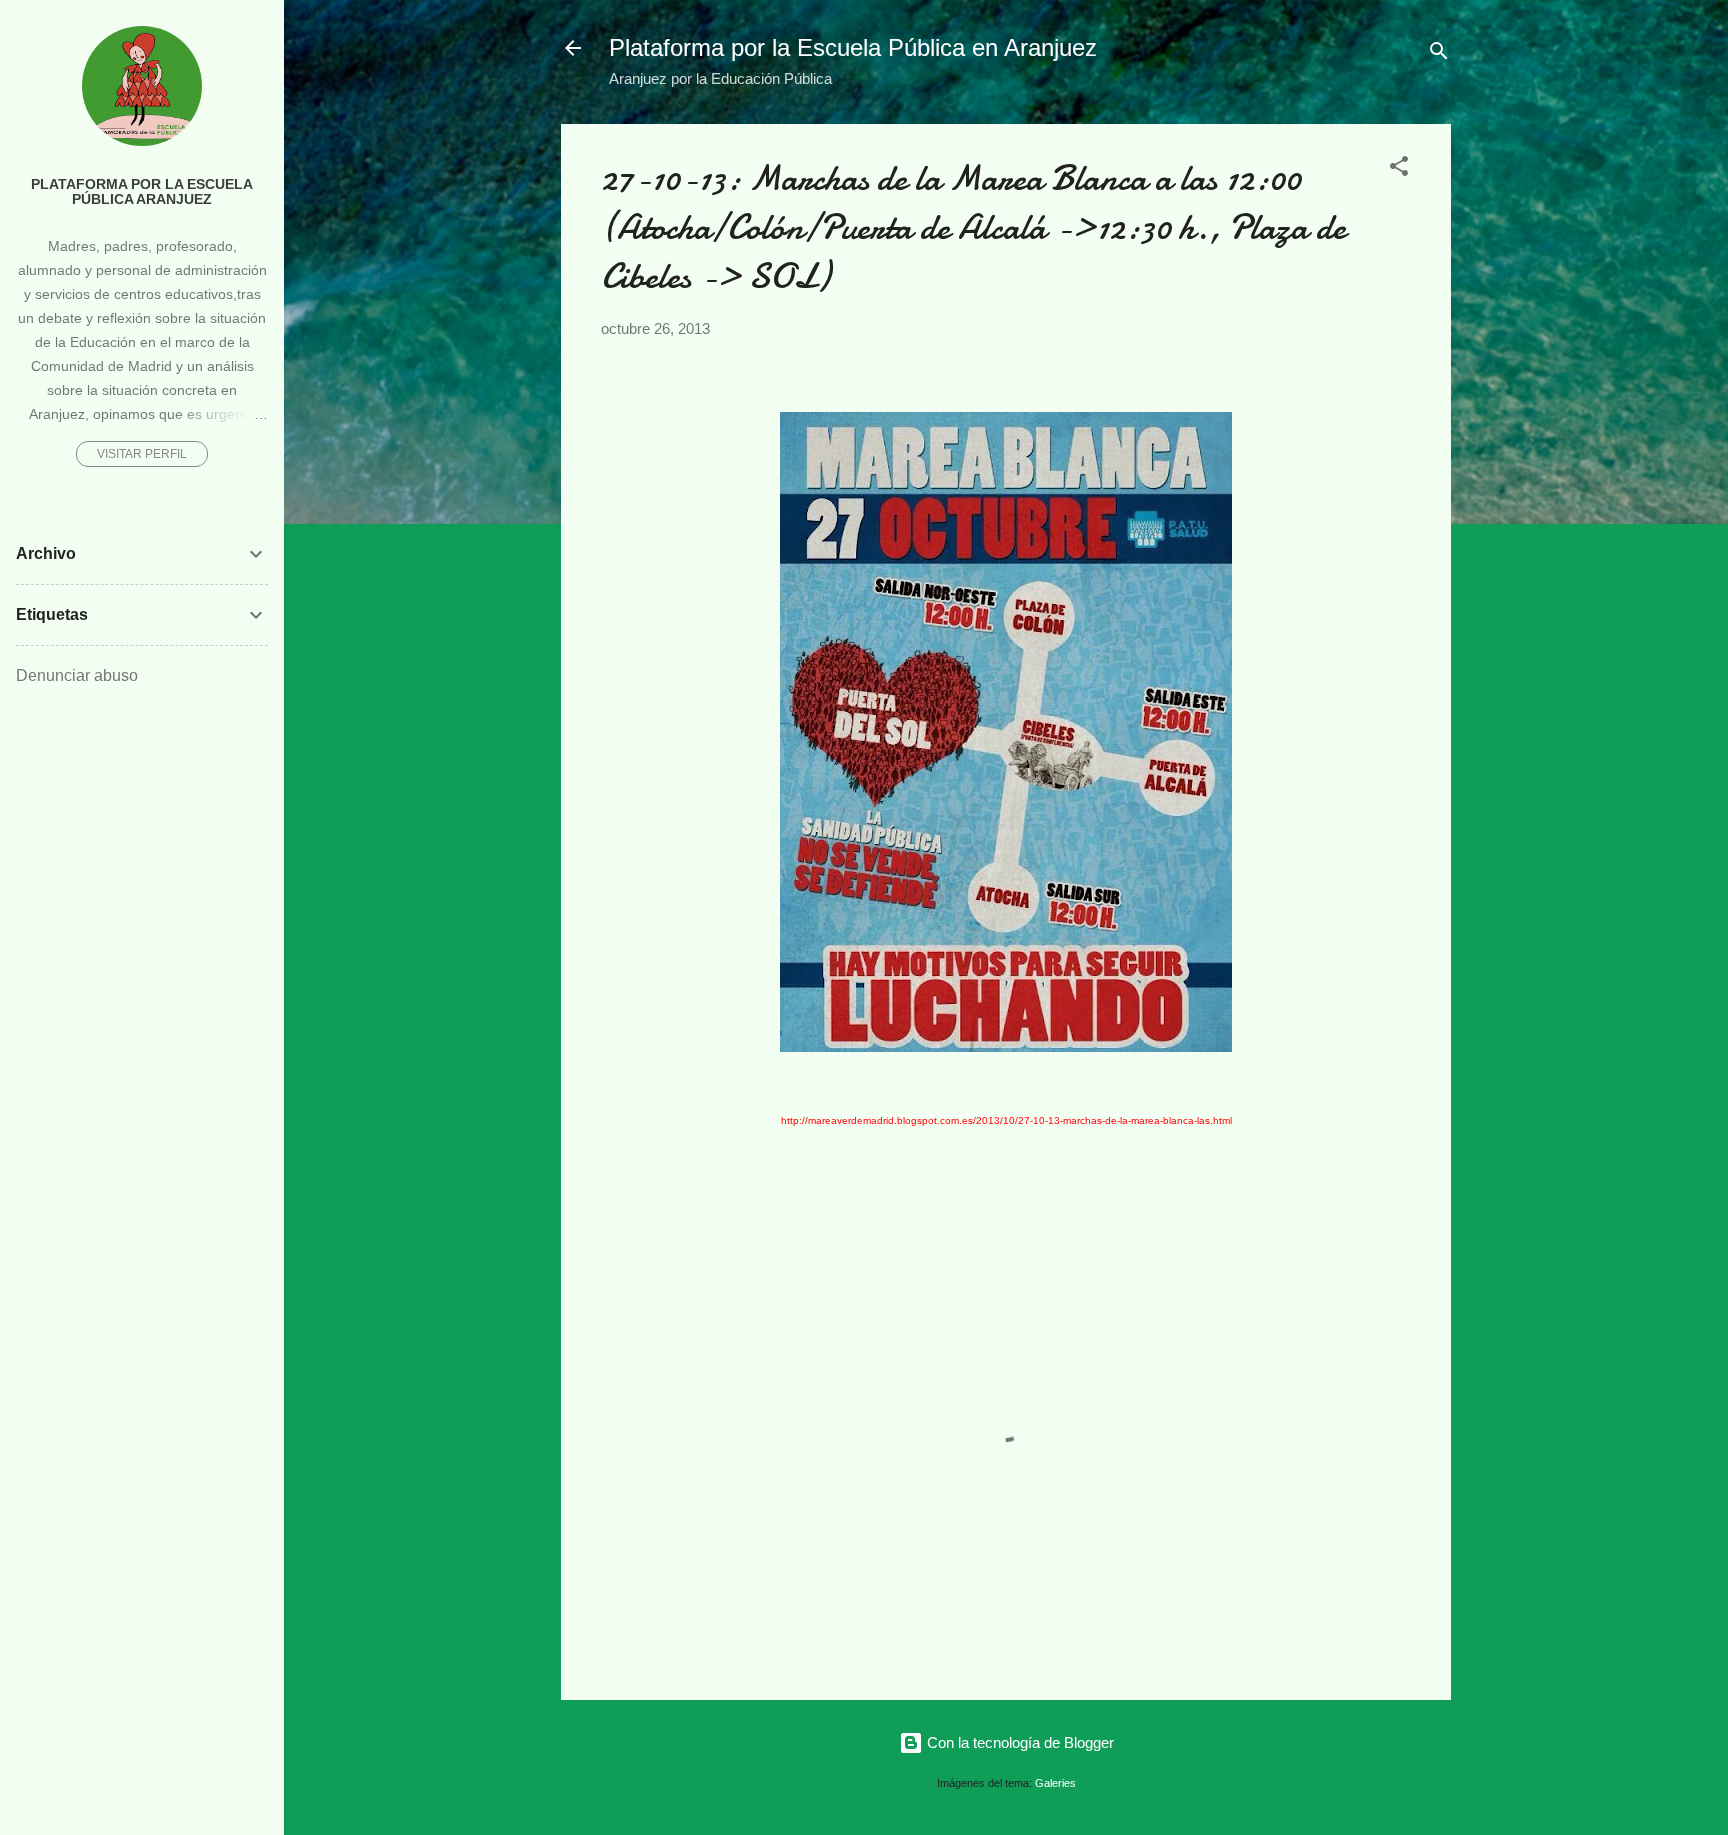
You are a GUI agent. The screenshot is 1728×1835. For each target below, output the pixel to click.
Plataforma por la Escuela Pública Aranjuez (142, 192)
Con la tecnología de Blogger (1018, 1742)
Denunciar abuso (77, 675)
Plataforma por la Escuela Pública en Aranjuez (853, 47)
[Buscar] (1439, 54)
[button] (1399, 169)
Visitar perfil (142, 454)
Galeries (1055, 1783)
